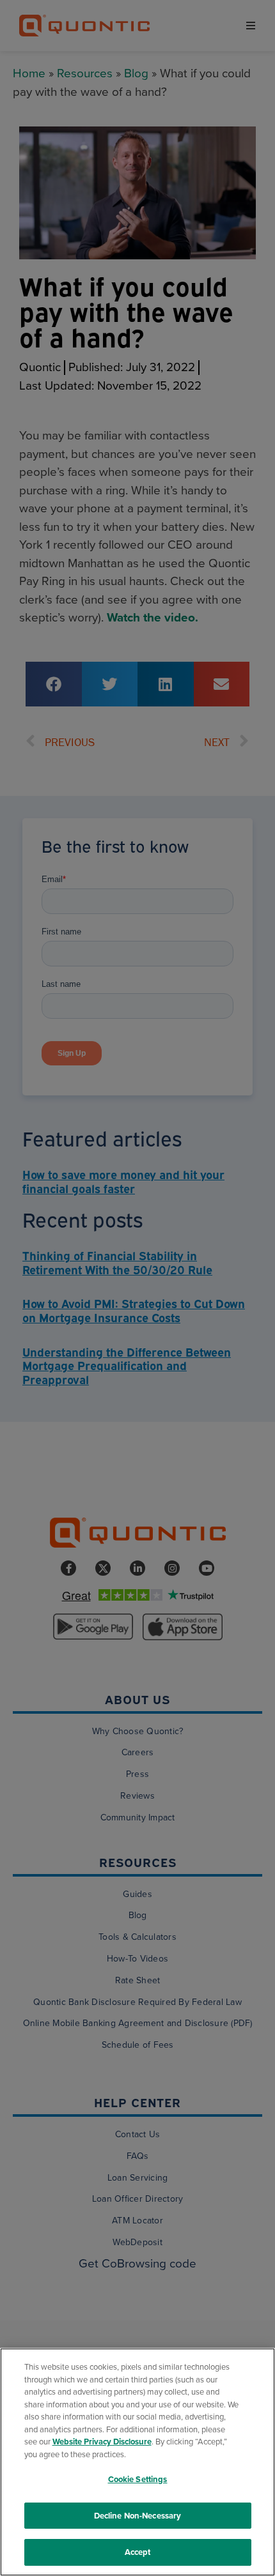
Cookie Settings (138, 2479)
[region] (137, 2462)
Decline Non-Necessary (138, 2516)
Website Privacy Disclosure (102, 2442)
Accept (138, 2552)
